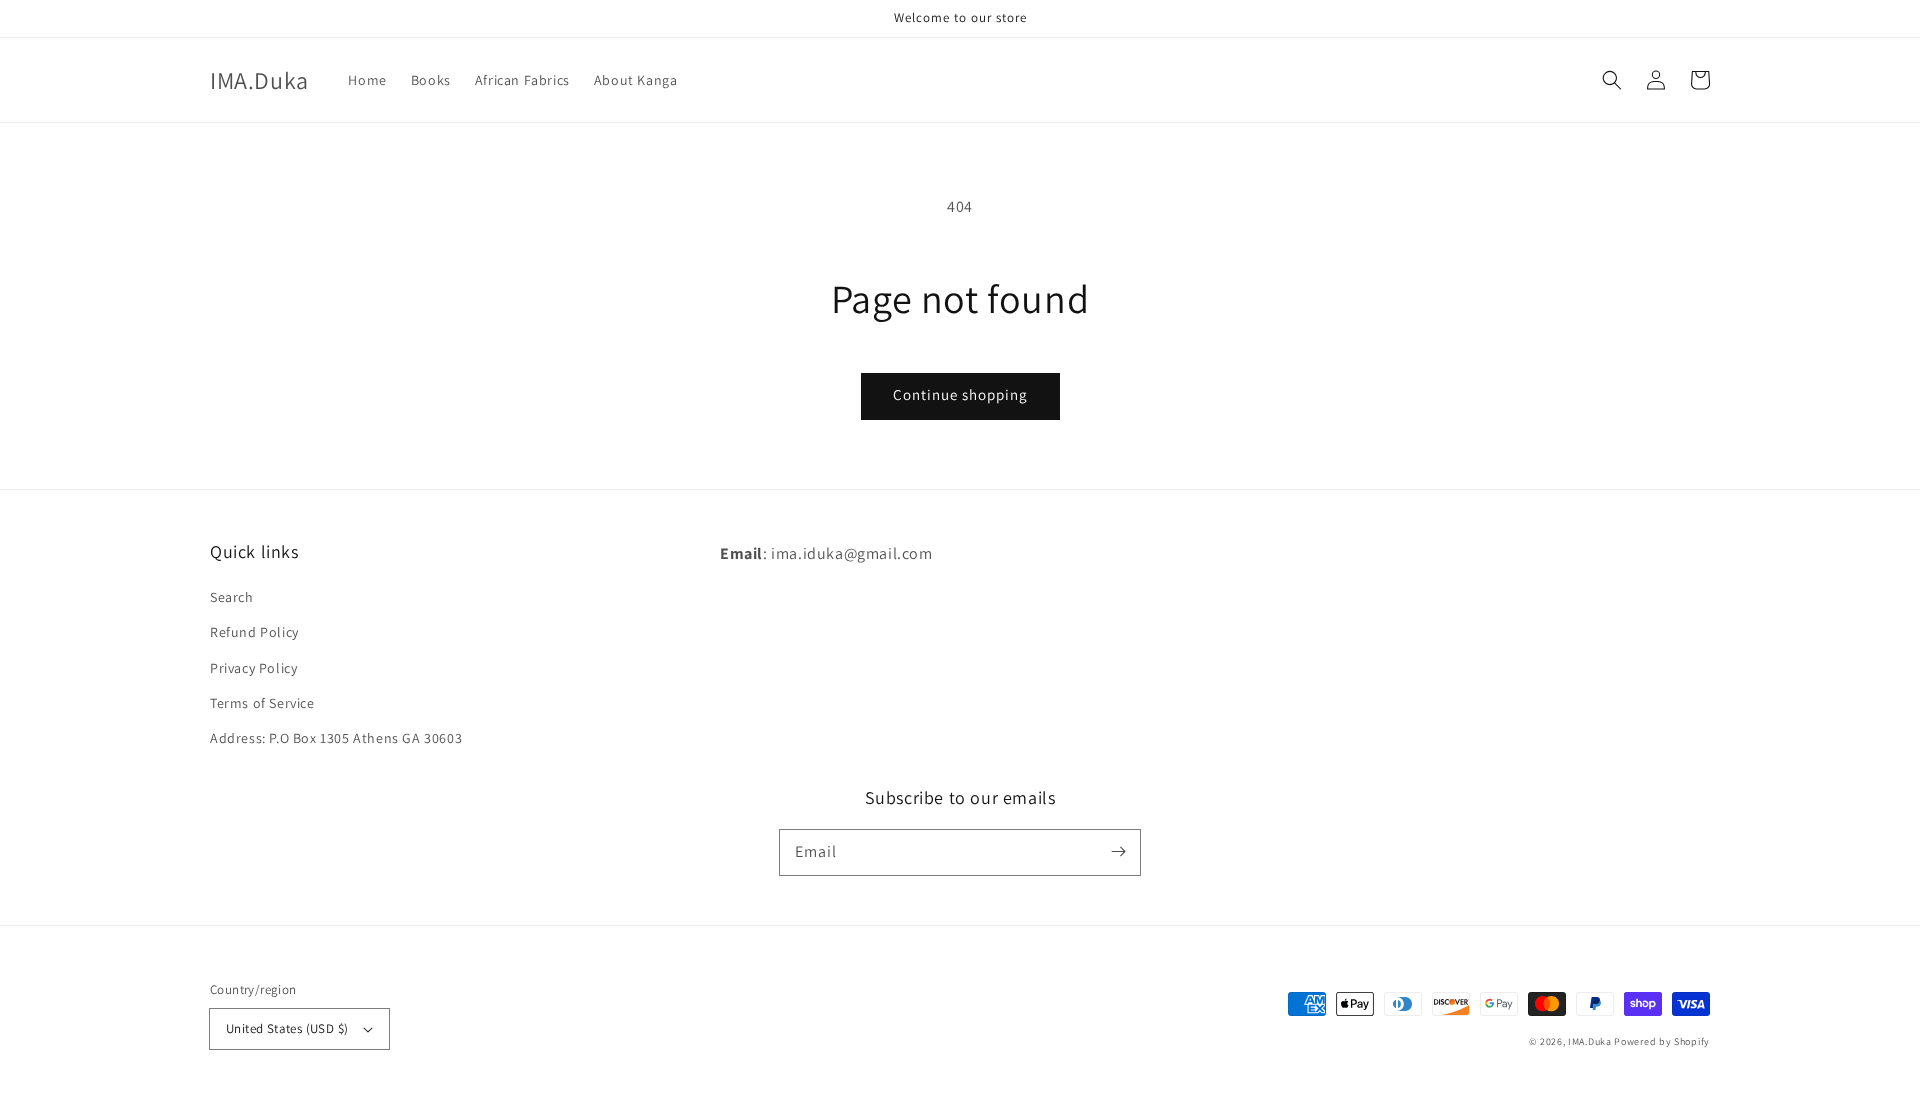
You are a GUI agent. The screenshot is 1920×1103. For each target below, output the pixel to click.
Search (232, 597)
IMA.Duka (1590, 1041)
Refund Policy (254, 632)
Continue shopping (960, 394)
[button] (1612, 80)
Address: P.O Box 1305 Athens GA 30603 (336, 738)
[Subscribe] (1118, 852)
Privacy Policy (253, 668)
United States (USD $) (287, 1028)
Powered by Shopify (1662, 1041)
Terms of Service (262, 703)
